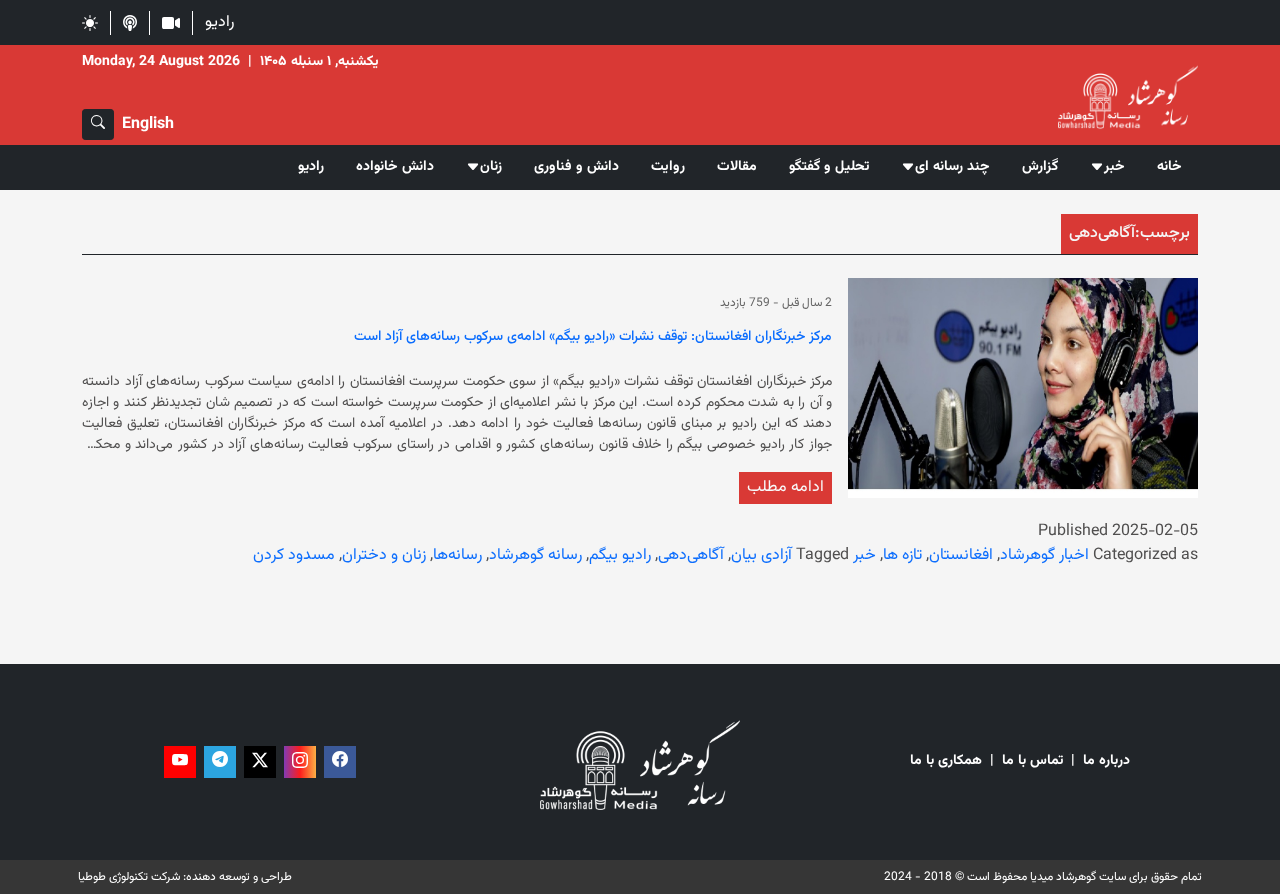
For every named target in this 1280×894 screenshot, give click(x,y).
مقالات (737, 167)
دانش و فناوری (576, 167)
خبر (864, 555)
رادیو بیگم (620, 555)
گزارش (1040, 167)
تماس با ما (1032, 761)
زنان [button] (491, 167)
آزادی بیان (761, 555)
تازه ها (902, 555)
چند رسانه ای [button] (952, 167)
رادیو (219, 22)
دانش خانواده (395, 167)
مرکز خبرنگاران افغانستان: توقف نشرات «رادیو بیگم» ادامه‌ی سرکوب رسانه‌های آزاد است (593, 338)
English (148, 124)
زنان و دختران (384, 555)
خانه (1169, 167)
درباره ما (1106, 761)
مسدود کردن (294, 555)
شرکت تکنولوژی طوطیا (129, 877)
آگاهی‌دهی (691, 555)
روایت (668, 167)
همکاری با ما (946, 761)
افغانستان (961, 555)
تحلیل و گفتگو (829, 167)
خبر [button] (1114, 167)
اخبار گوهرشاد (1044, 555)
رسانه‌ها (457, 555)
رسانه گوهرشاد (535, 555)
